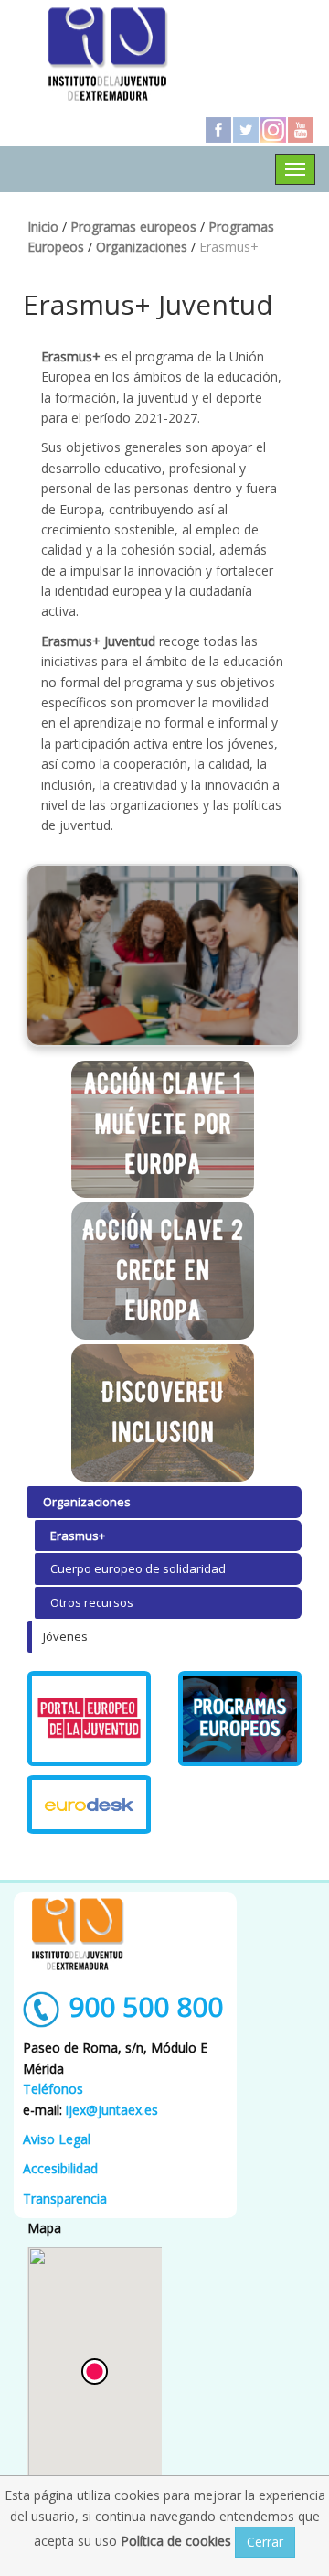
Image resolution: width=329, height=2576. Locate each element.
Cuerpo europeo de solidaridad (138, 1568)
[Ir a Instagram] (273, 130)
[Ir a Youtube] (301, 130)
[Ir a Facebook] (218, 130)
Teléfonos (53, 2089)
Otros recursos (92, 1602)
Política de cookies (178, 2541)
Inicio (43, 226)
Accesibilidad (60, 2168)
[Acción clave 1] (163, 1129)
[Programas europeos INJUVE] (240, 1719)
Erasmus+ (78, 1536)
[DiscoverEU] (163, 1413)
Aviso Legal (57, 2139)
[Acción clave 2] (163, 1271)
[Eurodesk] (89, 1805)
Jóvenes (65, 1636)
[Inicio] (108, 53)
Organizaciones (142, 247)
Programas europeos (133, 226)
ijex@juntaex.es (112, 2110)
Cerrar (265, 2542)
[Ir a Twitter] (246, 130)
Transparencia (65, 2199)
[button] (95, 2371)
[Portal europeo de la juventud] (89, 1719)
